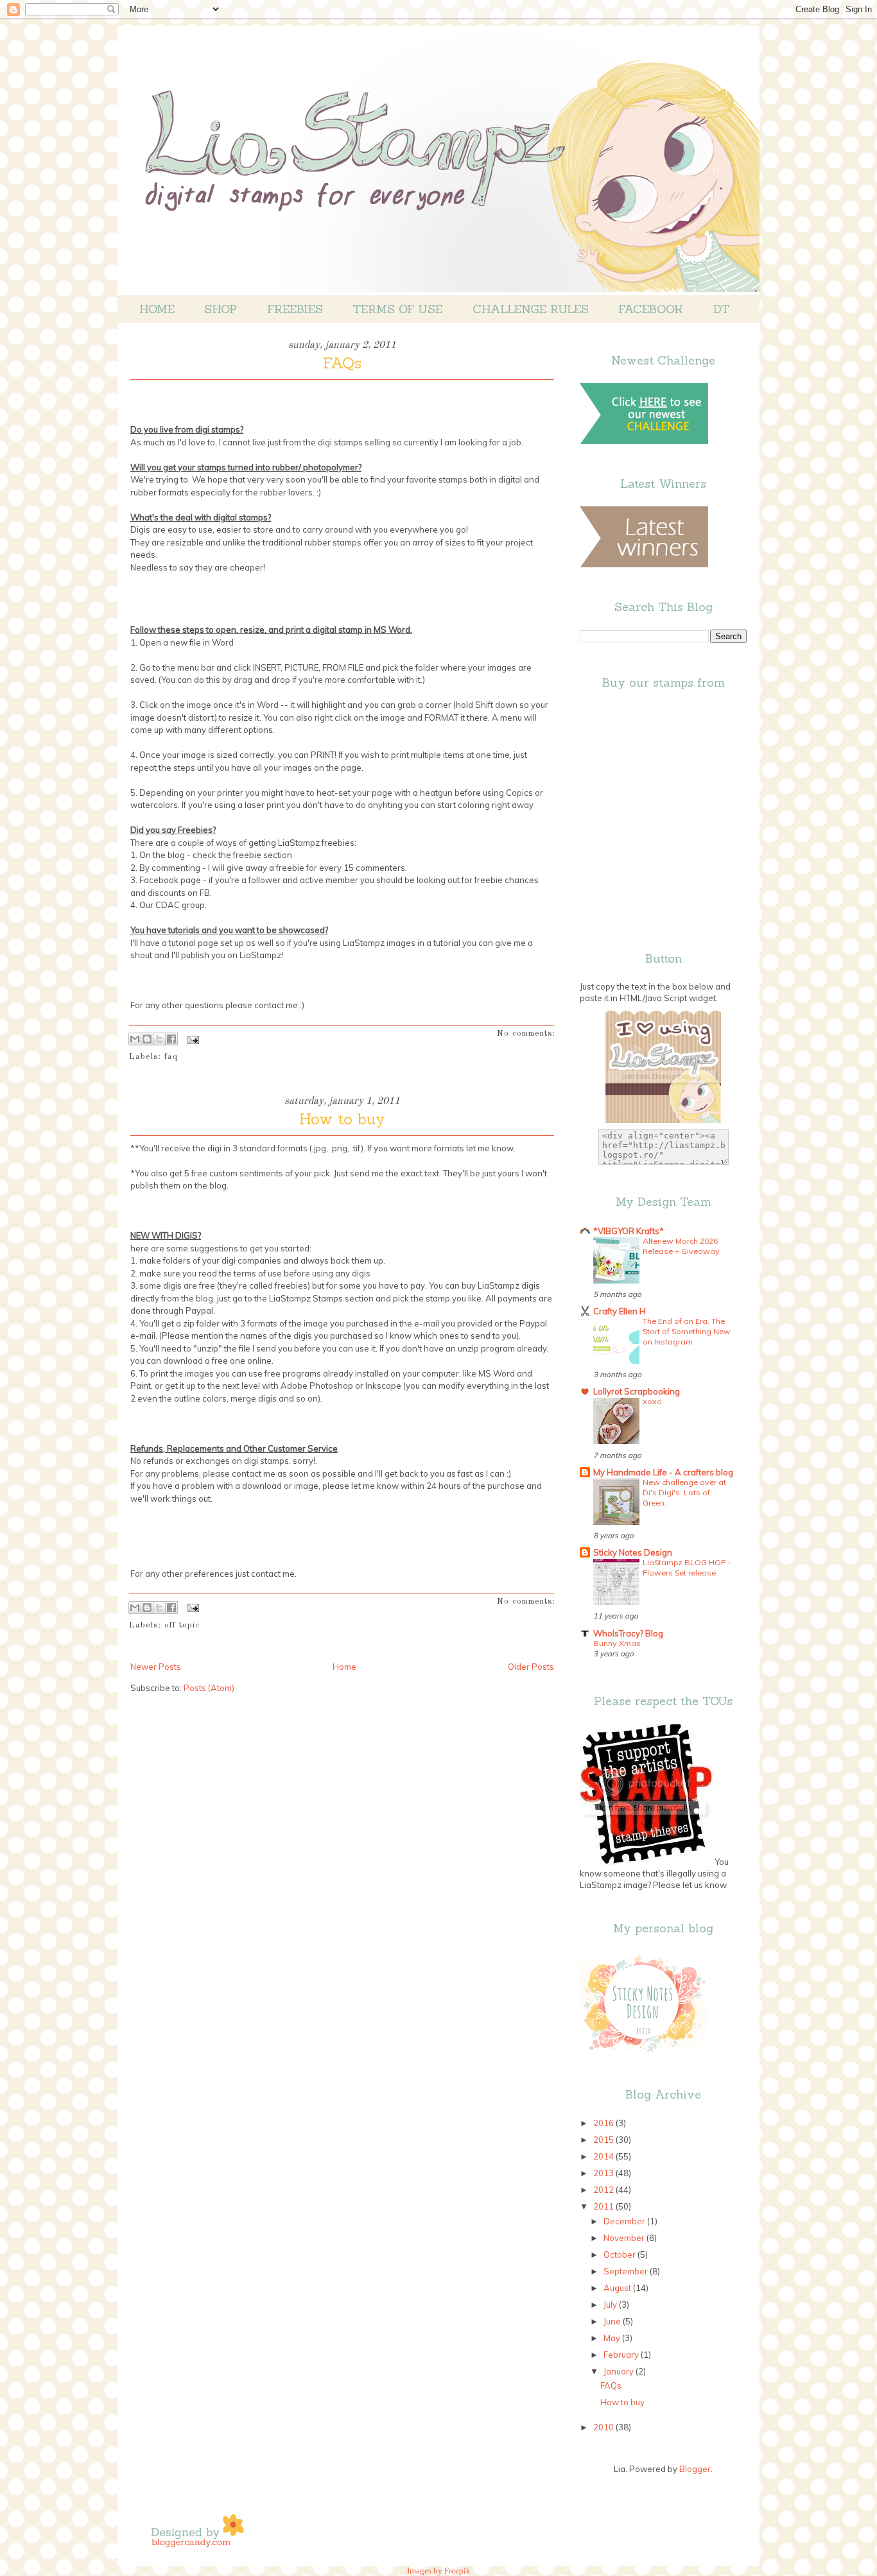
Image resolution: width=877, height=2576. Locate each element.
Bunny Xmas (617, 1643)
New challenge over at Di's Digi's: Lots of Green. (684, 1492)
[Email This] (135, 1039)
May (613, 2338)
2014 (604, 2156)
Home (157, 309)
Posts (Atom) (209, 1688)
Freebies (295, 309)
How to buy (342, 1119)
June (613, 2321)
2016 (604, 2123)
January (620, 2371)
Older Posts (531, 1667)
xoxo (652, 1401)
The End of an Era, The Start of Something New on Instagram (687, 1331)
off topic (182, 1625)
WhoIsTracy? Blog (628, 1633)
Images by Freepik (439, 2571)
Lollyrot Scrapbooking (637, 1391)
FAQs (342, 363)
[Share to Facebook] (171, 1039)
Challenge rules (531, 309)
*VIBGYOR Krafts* (629, 1231)
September (627, 2271)
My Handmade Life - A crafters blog (663, 1472)
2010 (604, 2427)
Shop (221, 309)
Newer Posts (156, 1667)
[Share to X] (159, 1039)
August (618, 2288)
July (611, 2305)
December (625, 2221)
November (625, 2238)
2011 (604, 2206)
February (622, 2355)
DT (721, 309)
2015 (604, 2140)
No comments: (526, 1034)
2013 (604, 2173)
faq (171, 1057)
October (621, 2254)
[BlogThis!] (147, 1039)
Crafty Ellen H (620, 1311)
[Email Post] (191, 1039)
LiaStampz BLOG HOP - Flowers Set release (687, 1567)
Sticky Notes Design (633, 1552)
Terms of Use (397, 309)
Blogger (695, 2469)
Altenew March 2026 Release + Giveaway (681, 1246)
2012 (604, 2190)
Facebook (651, 309)
